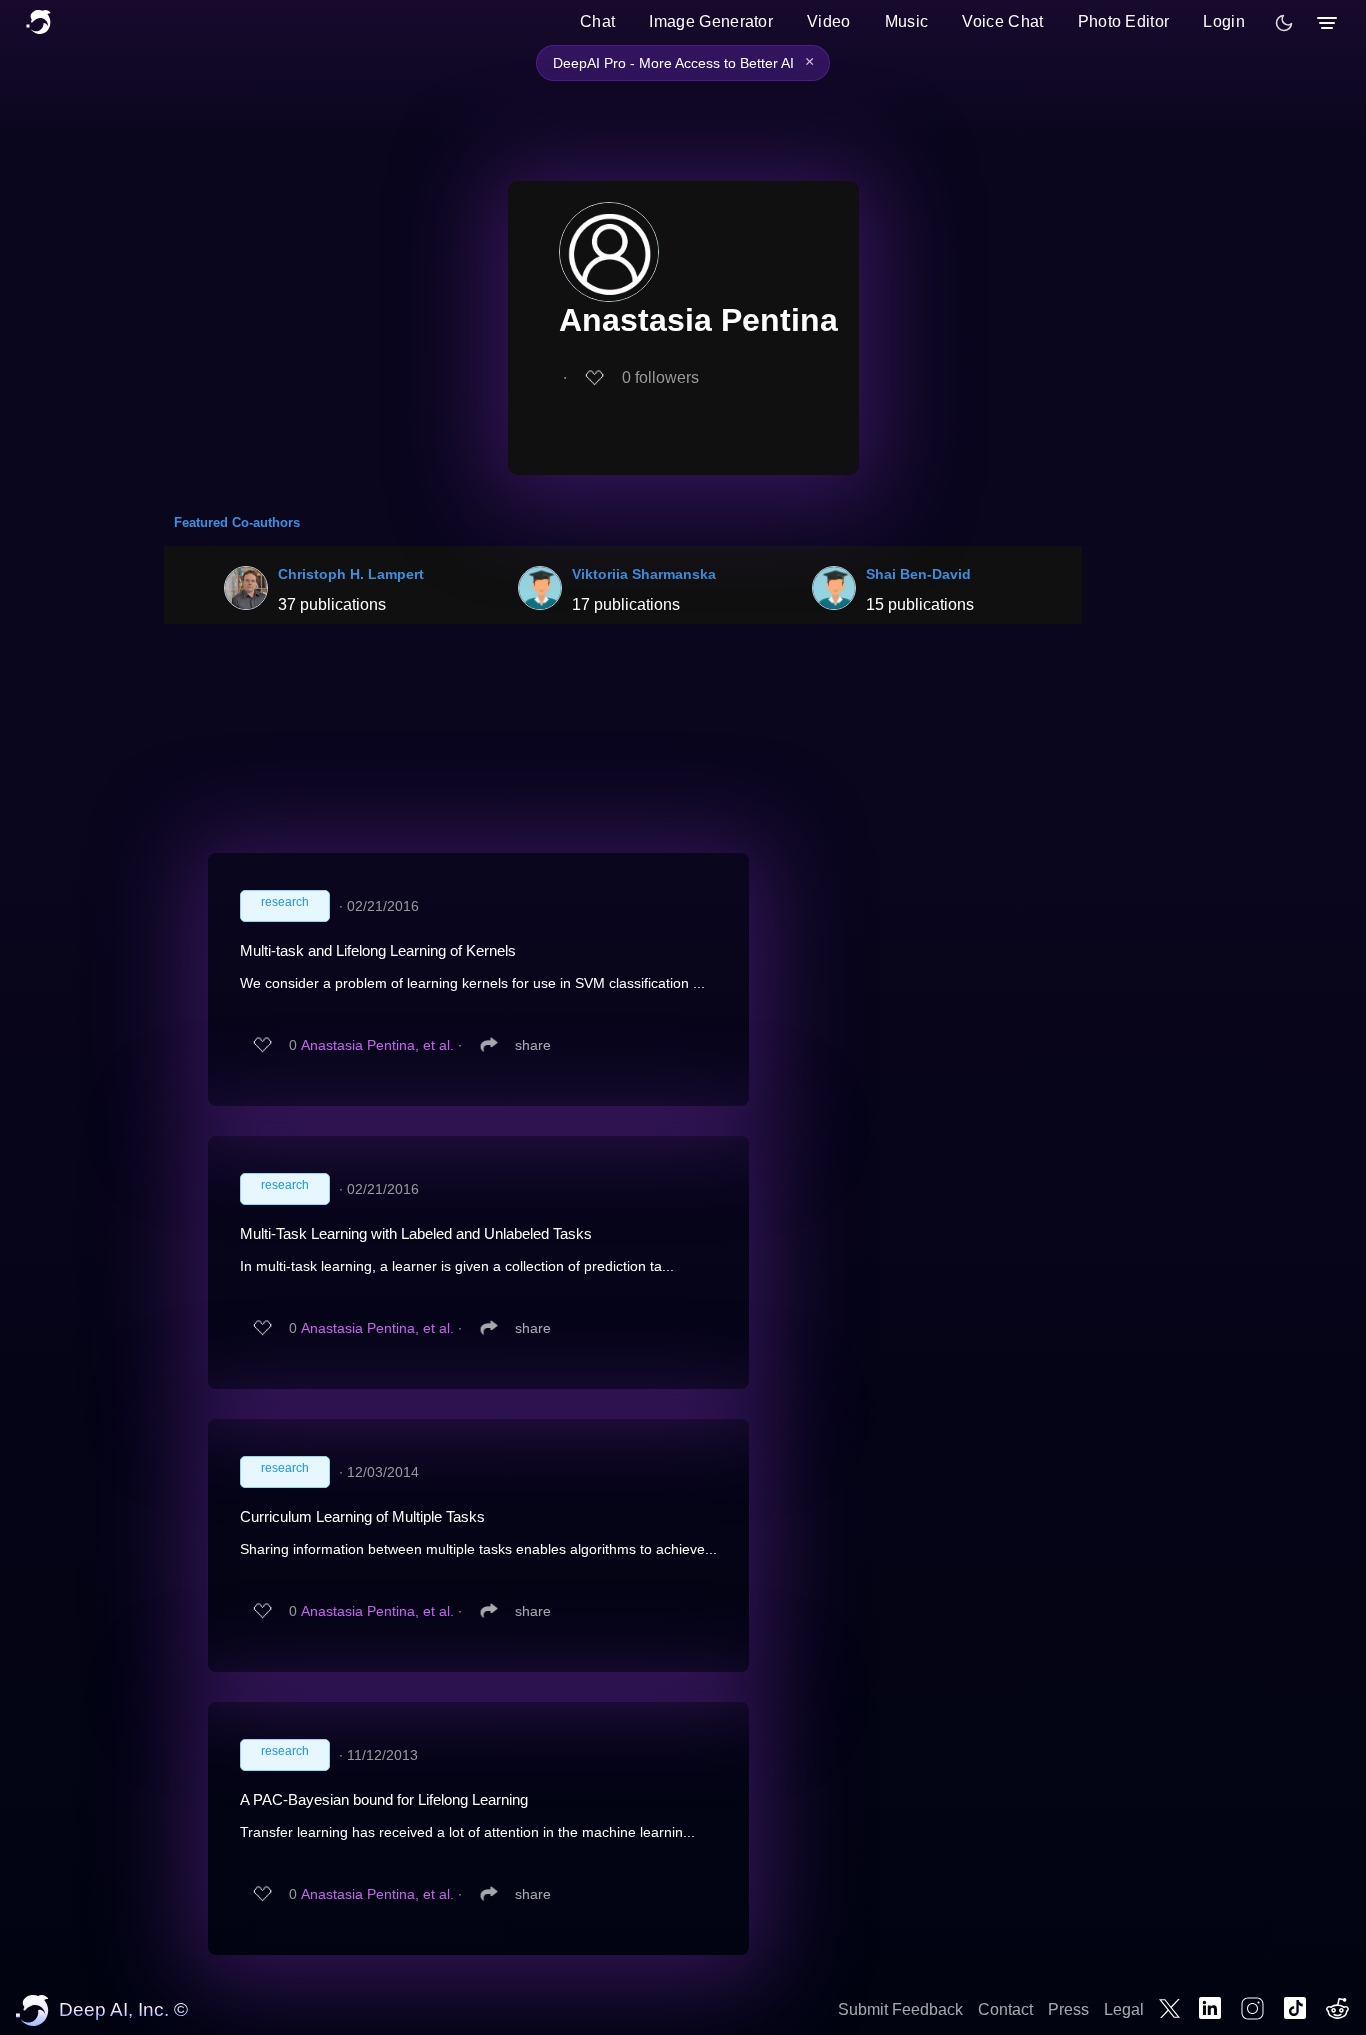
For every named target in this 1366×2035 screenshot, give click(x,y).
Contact (1005, 2009)
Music (907, 21)
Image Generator (711, 21)
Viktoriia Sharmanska (644, 574)
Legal (1124, 2009)
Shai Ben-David (918, 574)
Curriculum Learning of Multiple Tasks (362, 1516)
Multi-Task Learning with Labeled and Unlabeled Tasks (416, 1233)
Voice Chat (1002, 21)
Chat (597, 21)
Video (829, 21)
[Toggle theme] (1284, 23)
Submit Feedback (900, 2009)
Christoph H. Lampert (351, 574)
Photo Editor (1124, 21)
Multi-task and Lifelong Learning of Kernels (378, 950)
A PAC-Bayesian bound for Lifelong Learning (384, 1799)
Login (1224, 21)
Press (1068, 2009)
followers (660, 377)
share (533, 1045)
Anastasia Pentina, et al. (377, 1045)
